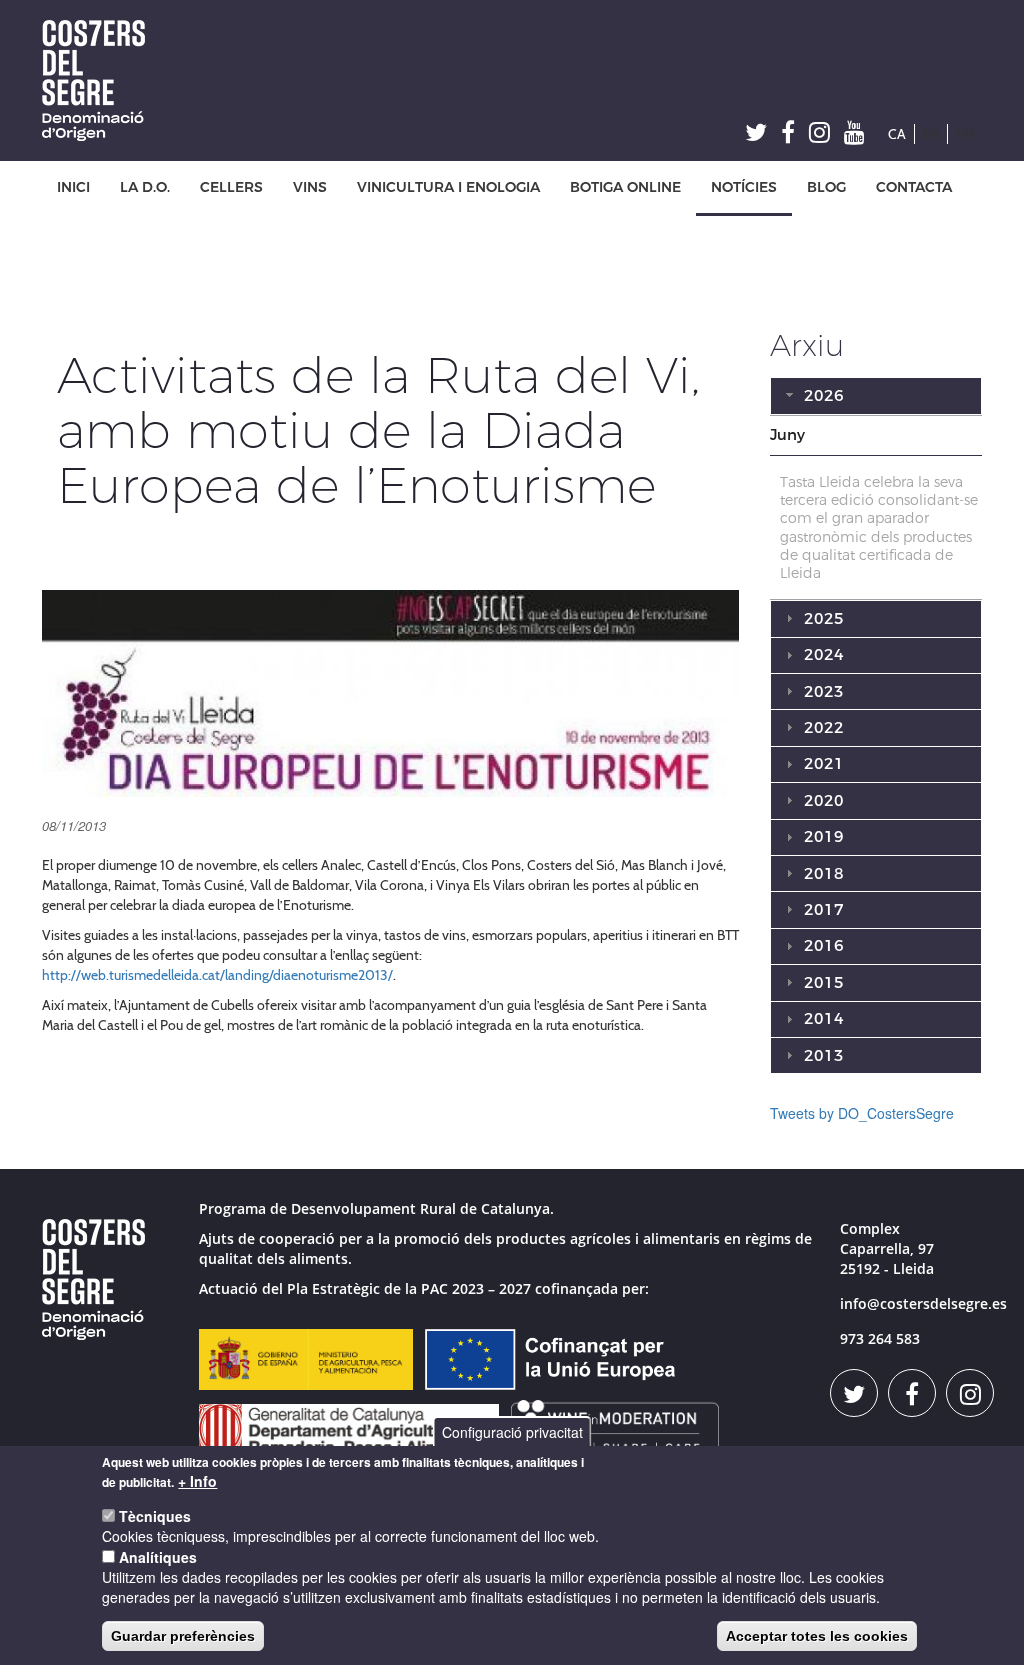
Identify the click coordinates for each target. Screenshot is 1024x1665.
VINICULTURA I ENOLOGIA (448, 187)
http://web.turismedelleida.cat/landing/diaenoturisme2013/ (217, 975)
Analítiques (158, 1557)
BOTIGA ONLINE (625, 187)
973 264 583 (880, 1338)
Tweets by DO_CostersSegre (862, 1113)
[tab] (876, 436)
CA (897, 134)
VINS (310, 187)
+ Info (197, 1481)
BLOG (826, 187)
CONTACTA (914, 187)
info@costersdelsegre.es (923, 1303)
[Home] (101, 80)
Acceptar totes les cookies (817, 1636)
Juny (787, 435)
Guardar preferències (183, 1636)
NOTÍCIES (744, 187)
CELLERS (231, 187)
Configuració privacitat (512, 1432)
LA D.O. (145, 187)
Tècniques (155, 1516)
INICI (73, 187)
